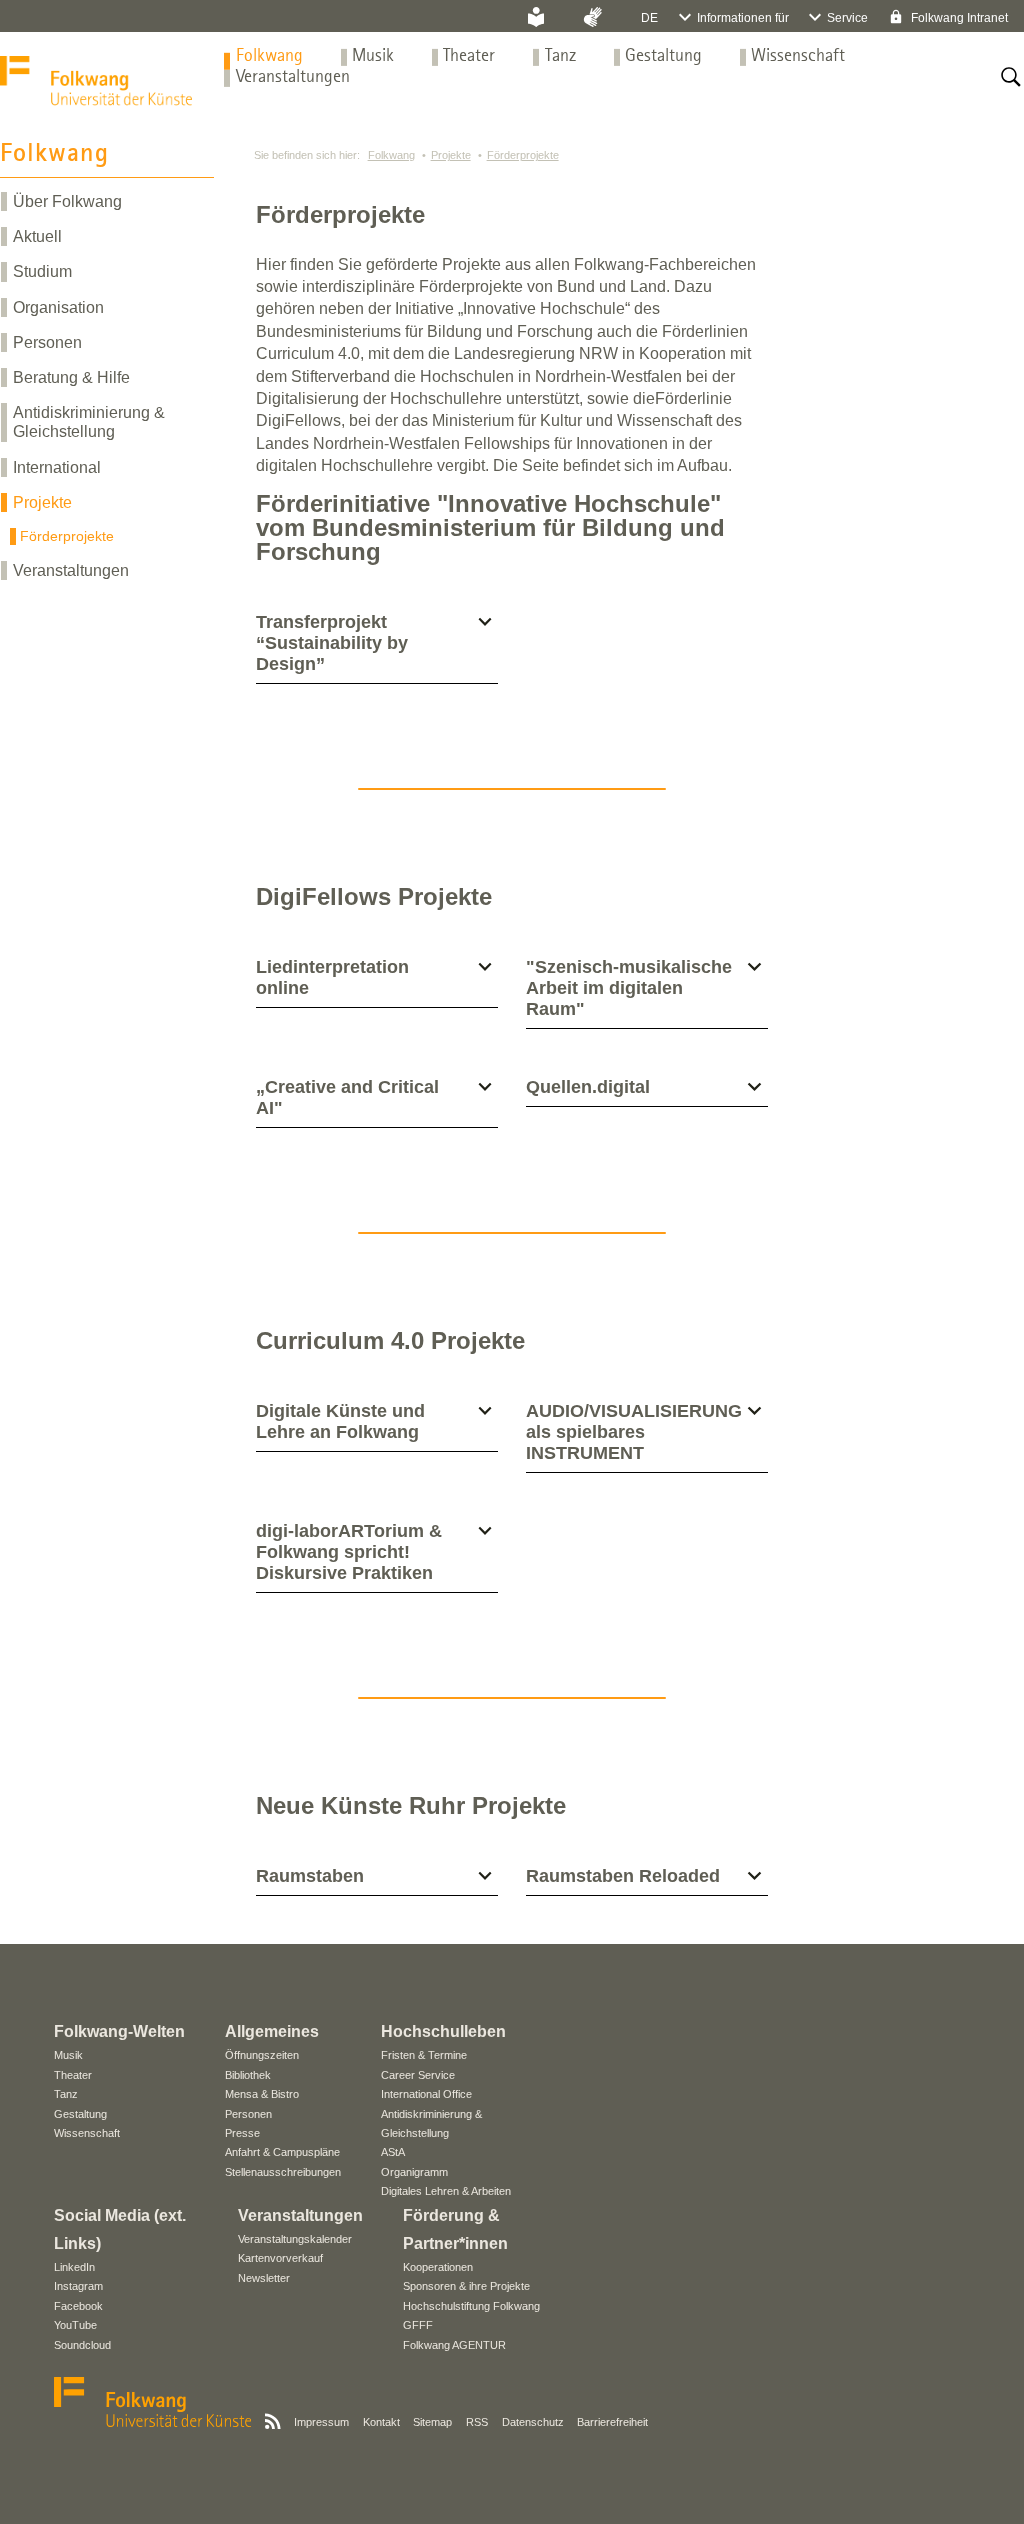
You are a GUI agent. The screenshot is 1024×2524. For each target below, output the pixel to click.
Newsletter (264, 2278)
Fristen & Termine (424, 2055)
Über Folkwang (67, 201)
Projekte (42, 502)
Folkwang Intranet (958, 18)
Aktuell (37, 236)
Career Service (418, 2075)
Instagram (78, 2286)
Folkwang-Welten (119, 2031)
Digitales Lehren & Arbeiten (446, 2191)
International (57, 467)
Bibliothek (248, 2075)
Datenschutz (533, 2422)
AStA (393, 2152)
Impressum (321, 2422)
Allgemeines (272, 2031)
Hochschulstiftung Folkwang (471, 2306)
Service (847, 18)
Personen (47, 342)
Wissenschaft (798, 56)
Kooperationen (438, 2267)
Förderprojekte (67, 536)
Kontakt (381, 2422)
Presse (242, 2133)
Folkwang (269, 56)
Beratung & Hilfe (71, 377)
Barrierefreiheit (612, 2422)
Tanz (560, 56)
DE (649, 18)
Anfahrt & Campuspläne (282, 2152)
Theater (469, 56)
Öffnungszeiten (262, 2055)
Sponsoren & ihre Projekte (466, 2286)
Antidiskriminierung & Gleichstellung (89, 422)
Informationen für (743, 18)
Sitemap (432, 2422)
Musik (373, 56)
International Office (426, 2094)
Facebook (78, 2306)
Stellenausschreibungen (283, 2172)
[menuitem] (269, 56)
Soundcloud (82, 2345)
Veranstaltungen (293, 77)
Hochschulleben (443, 2031)
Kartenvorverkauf (280, 2258)
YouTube (75, 2325)
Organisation (58, 307)
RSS (477, 2422)
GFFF (418, 2325)
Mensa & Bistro (262, 2094)
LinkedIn (74, 2267)
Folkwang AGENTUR (454, 2345)
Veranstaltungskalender (295, 2239)
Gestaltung (663, 56)
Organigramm (414, 2172)
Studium (42, 271)
